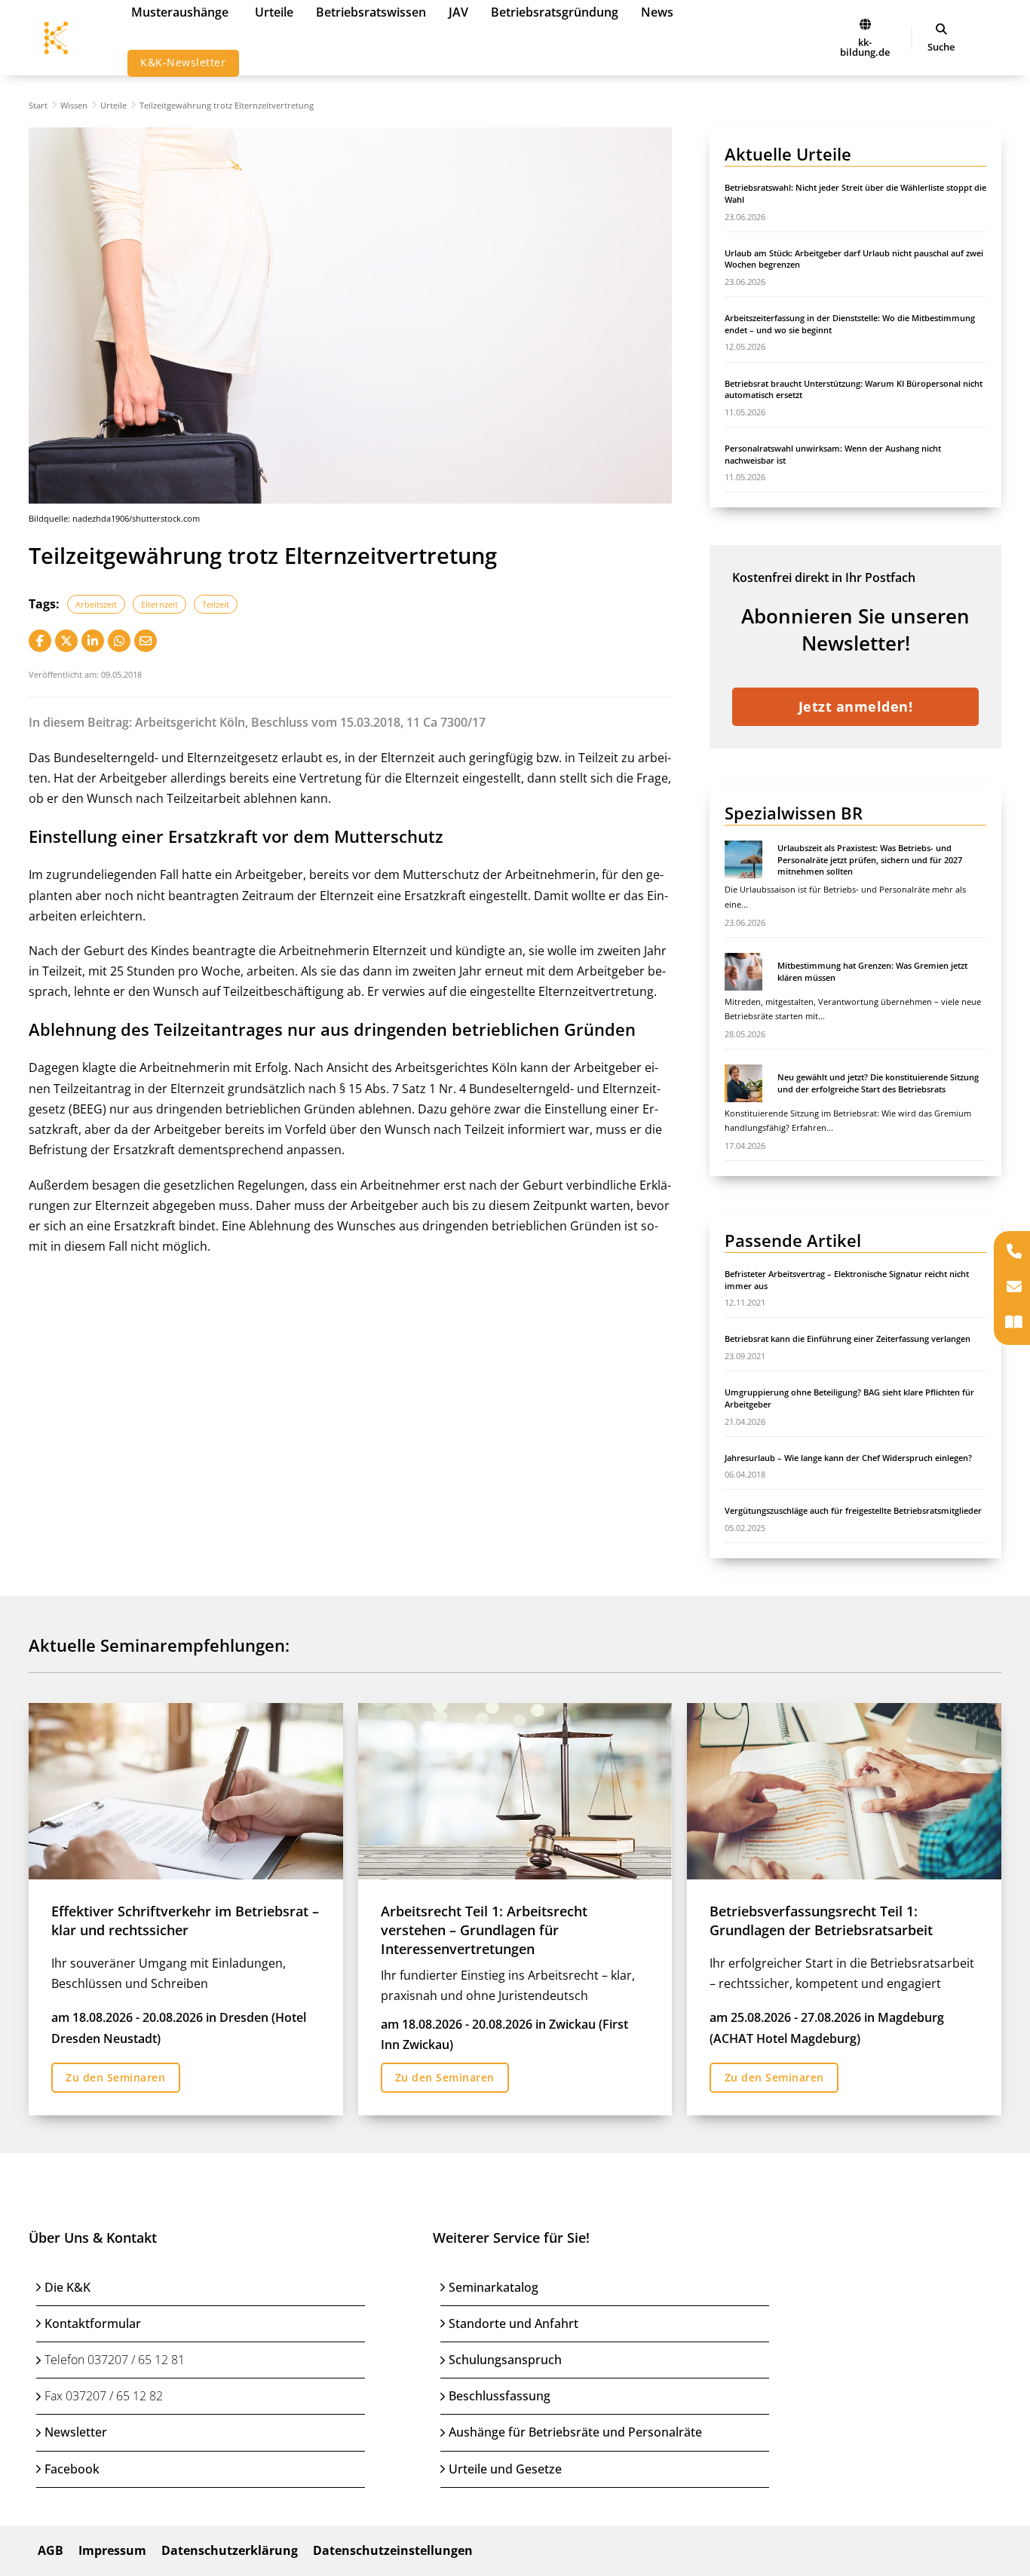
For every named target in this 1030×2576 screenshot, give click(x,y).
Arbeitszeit (96, 604)
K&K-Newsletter (183, 62)
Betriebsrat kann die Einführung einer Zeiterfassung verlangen (848, 1339)
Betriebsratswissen (371, 12)
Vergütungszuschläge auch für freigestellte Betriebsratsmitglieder (853, 1510)
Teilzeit (216, 604)
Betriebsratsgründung (555, 12)
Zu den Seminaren (115, 2077)
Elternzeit (159, 604)
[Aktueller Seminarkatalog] (1014, 1323)
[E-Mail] (146, 641)
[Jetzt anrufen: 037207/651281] (1014, 1253)
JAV (458, 12)
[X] (66, 641)
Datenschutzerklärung (230, 2550)
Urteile (274, 12)
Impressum (112, 2550)
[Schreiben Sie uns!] (1014, 1288)
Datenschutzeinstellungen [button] (393, 2550)
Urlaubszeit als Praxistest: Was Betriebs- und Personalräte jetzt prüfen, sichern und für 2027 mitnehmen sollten (870, 859)
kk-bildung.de (865, 47)
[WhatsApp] (119, 641)
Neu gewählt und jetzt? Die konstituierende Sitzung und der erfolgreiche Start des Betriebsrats (878, 1083)
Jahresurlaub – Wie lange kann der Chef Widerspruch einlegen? (848, 1458)
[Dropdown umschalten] (941, 29)
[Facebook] (40, 641)
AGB (51, 2550)
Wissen (74, 105)
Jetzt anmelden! (856, 706)
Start (38, 105)
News (657, 12)
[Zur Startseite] (865, 24)
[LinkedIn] (93, 641)
